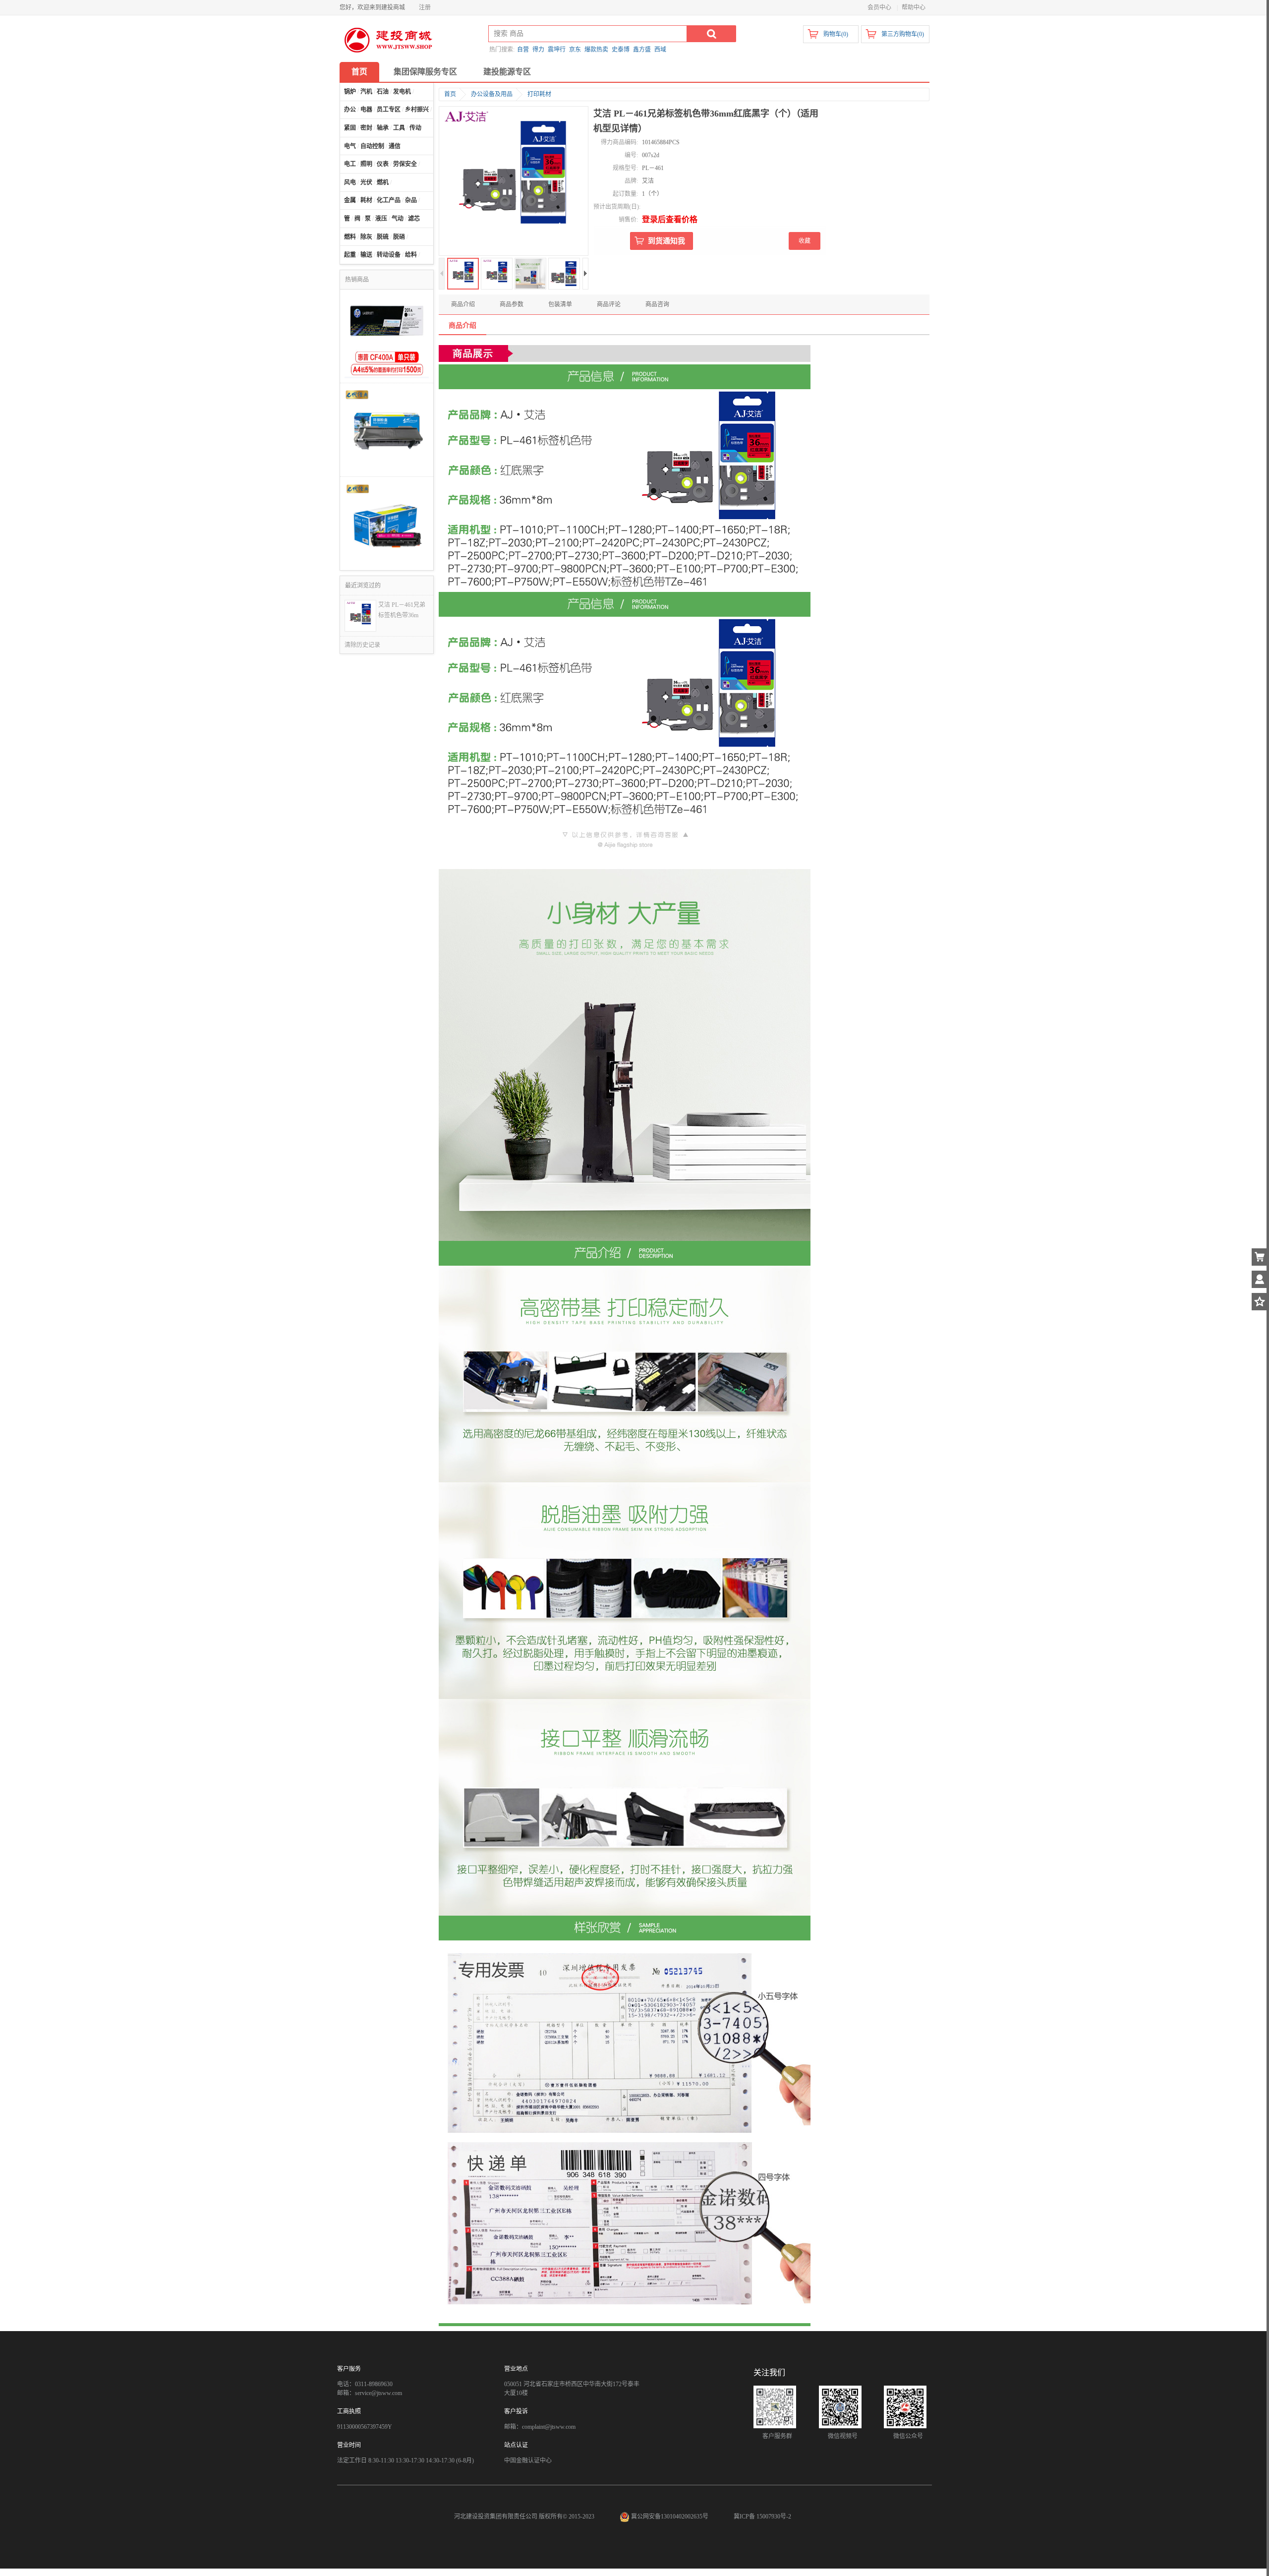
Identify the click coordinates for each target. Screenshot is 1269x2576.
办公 (350, 110)
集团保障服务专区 (425, 72)
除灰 (366, 237)
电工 (350, 164)
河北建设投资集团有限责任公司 (496, 2517)
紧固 (350, 128)
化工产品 (389, 200)
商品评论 (609, 304)
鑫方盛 (642, 50)
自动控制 (372, 146)
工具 (399, 128)
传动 (415, 128)
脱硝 (399, 237)
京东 (575, 50)
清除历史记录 (362, 645)
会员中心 (879, 7)
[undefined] (514, 182)
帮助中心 (914, 7)
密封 (366, 128)
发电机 (402, 92)
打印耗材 (539, 94)
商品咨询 (657, 304)
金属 (350, 200)
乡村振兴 (417, 110)
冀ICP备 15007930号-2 (762, 2517)
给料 (411, 255)
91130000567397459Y (365, 2427)
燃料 (350, 237)
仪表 (383, 164)
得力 (538, 50)
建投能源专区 (507, 72)
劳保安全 (405, 164)
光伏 (366, 182)
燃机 (383, 182)
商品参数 (512, 304)
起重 (350, 255)
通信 (395, 146)
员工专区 (389, 110)
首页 (359, 72)
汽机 (366, 92)
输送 (366, 255)
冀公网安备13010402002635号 (670, 2517)
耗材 (366, 200)
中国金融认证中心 (528, 2460)
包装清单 (560, 304)
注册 (425, 7)
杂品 (411, 200)
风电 (350, 182)
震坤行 (557, 50)
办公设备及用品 (492, 94)
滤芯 (414, 219)
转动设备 (389, 255)
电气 (350, 146)
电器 (366, 110)
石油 (383, 92)
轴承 (383, 128)
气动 (398, 219)
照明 (366, 164)
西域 (660, 50)
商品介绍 (463, 304)
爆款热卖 (596, 50)
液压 (381, 219)
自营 (523, 50)
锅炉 (350, 92)
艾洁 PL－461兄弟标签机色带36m (402, 610)
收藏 (805, 241)
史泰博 (621, 50)
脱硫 (383, 237)
